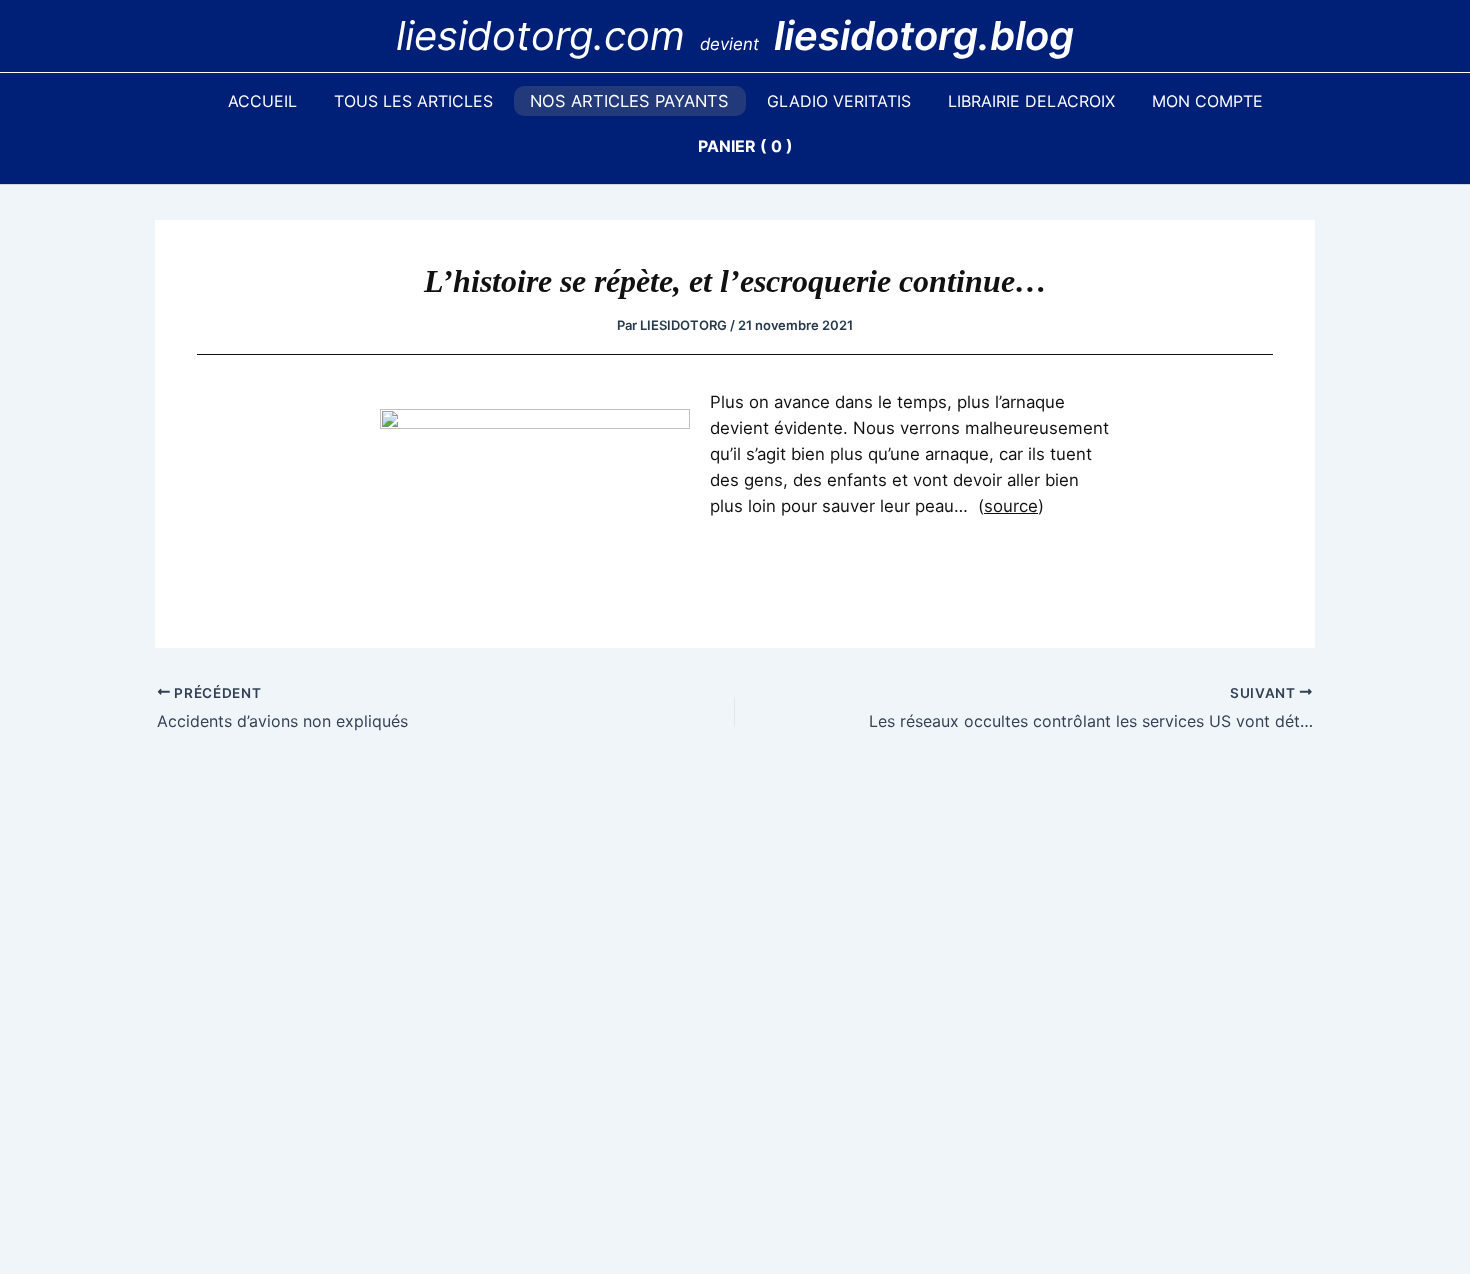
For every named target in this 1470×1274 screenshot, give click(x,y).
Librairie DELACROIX (1031, 101)
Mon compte (1207, 101)
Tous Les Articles (413, 101)
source (1011, 506)
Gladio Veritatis (839, 101)
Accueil (262, 101)
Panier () (745, 146)
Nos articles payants (629, 101)
